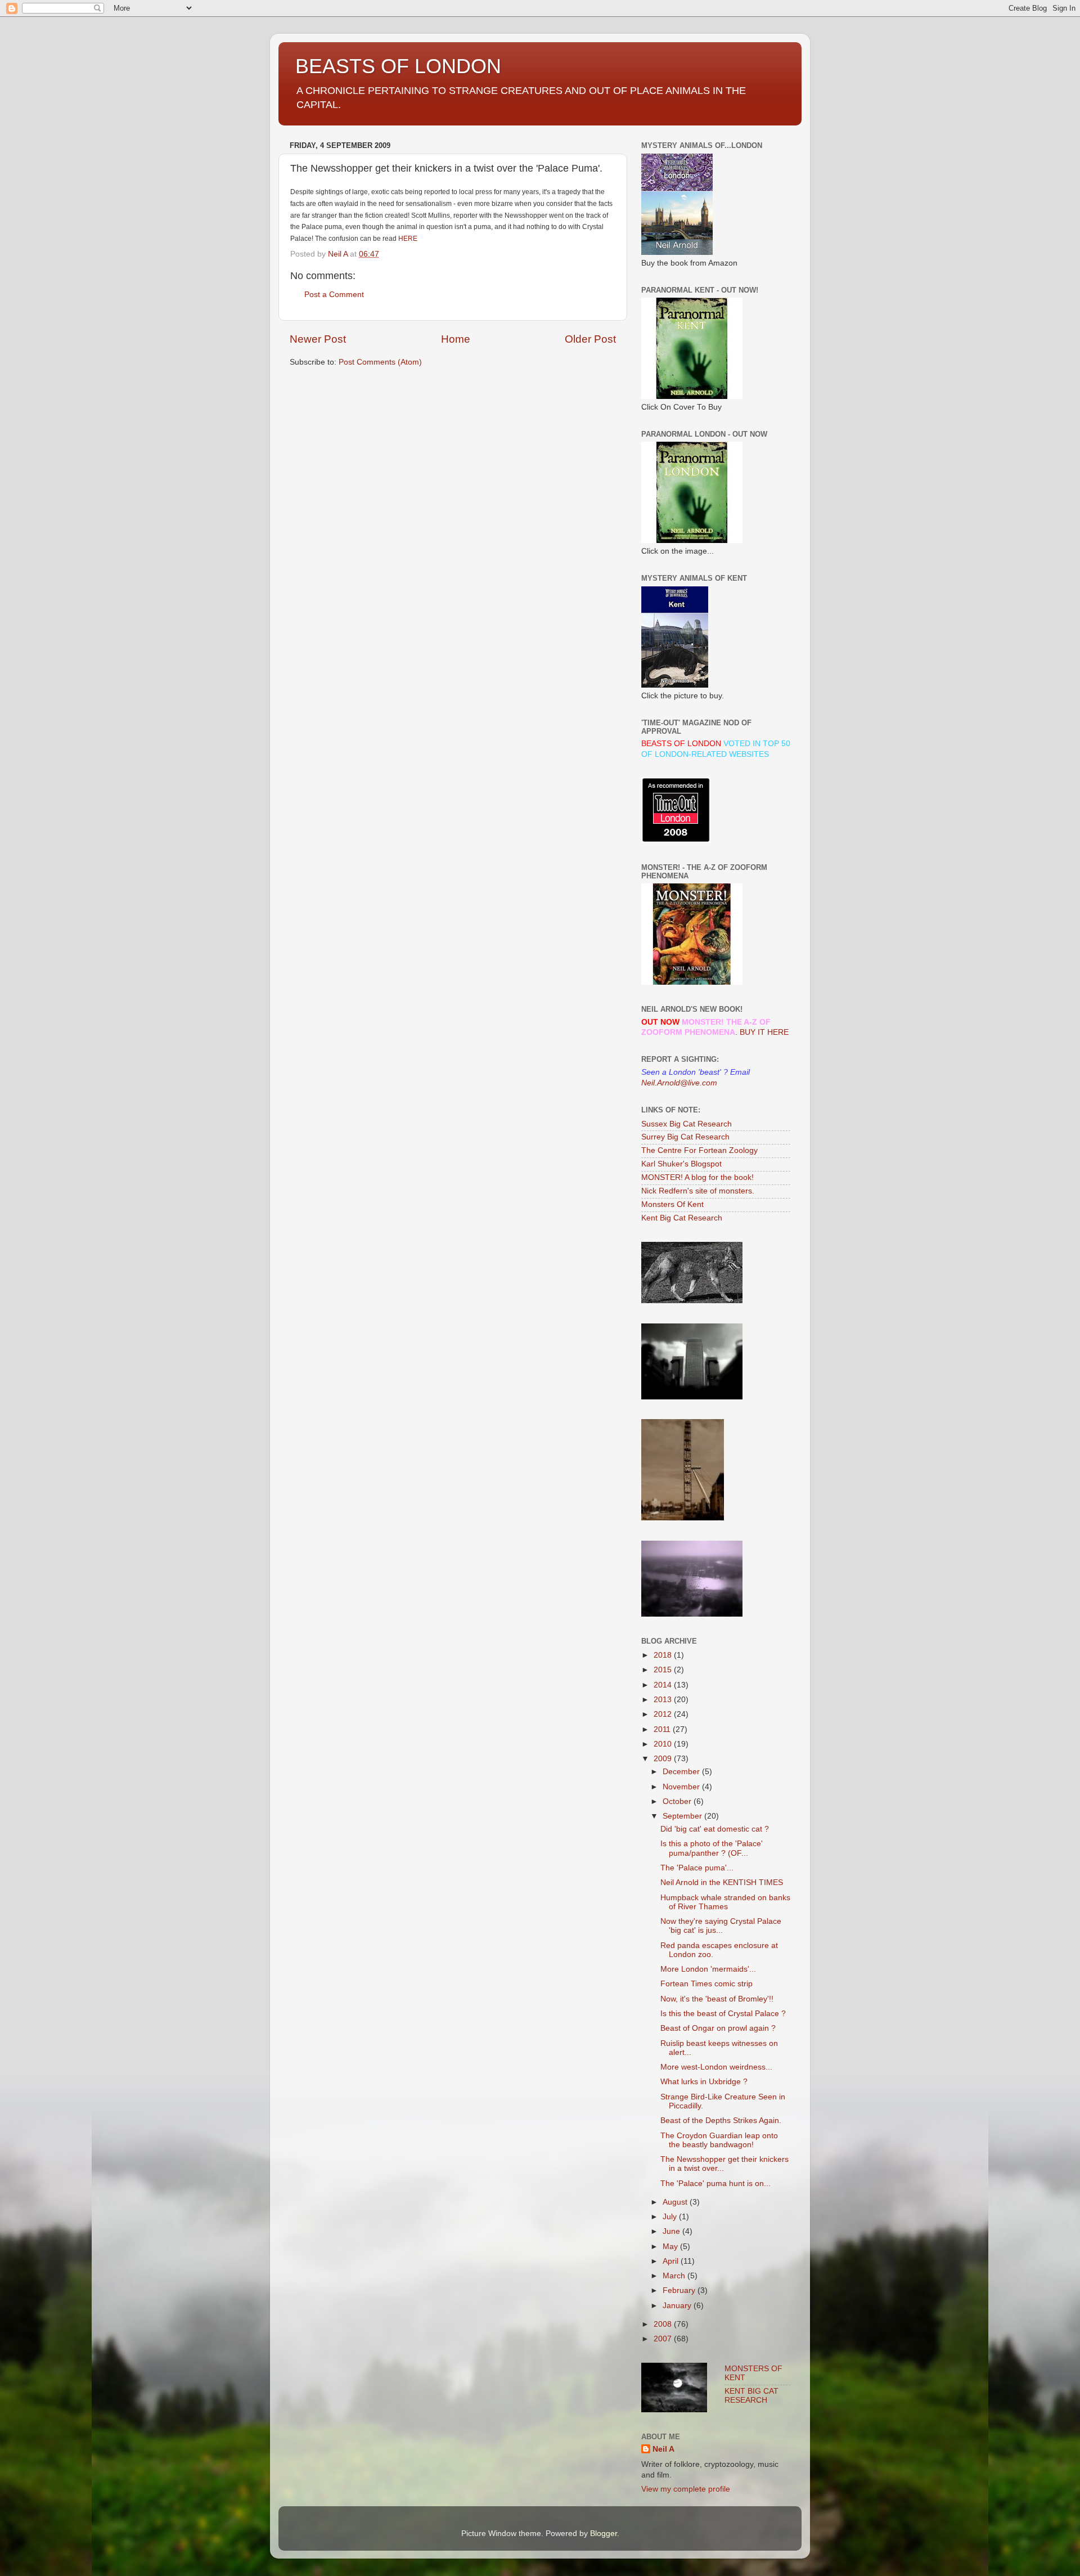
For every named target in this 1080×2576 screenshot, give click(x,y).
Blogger (604, 2534)
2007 (664, 2339)
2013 (664, 1700)
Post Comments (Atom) (380, 362)
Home (456, 339)
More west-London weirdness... (716, 2067)
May (671, 2247)
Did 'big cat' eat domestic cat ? (715, 1829)
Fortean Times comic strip (706, 1984)
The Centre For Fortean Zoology (699, 1150)
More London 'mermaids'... (708, 1969)
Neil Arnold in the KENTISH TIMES (722, 1882)
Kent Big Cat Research (682, 1218)
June (672, 2231)
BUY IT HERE (764, 1032)
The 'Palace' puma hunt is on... (715, 2184)
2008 (664, 2324)
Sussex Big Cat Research (687, 1124)
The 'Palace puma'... (697, 1868)
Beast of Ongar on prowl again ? (718, 2028)
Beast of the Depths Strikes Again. (721, 2121)
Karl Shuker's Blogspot (681, 1164)
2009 (664, 1759)
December (682, 1772)
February (680, 2290)
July (671, 2217)
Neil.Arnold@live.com (679, 1083)
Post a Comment (334, 295)
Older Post (590, 339)
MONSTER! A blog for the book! (697, 1177)
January (678, 2306)
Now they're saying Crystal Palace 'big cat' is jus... (721, 1926)
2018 (664, 1655)
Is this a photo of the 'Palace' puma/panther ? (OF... (712, 1848)
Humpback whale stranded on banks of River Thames (725, 1902)
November (682, 1787)
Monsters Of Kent (672, 1204)
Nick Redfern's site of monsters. (698, 1191)
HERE (408, 239)
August (676, 2202)
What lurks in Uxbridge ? (704, 2082)
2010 (664, 1744)
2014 (664, 1685)
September (683, 1816)
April (672, 2261)
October (678, 1801)
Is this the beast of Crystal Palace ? (723, 2014)
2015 (664, 1670)
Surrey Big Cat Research (685, 1137)
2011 (663, 1729)
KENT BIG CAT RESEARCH (751, 2396)
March (675, 2276)
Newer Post (318, 339)
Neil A (663, 2449)
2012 (664, 1714)
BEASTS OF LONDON (398, 66)
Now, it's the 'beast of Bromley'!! (717, 1999)
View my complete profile (686, 2489)
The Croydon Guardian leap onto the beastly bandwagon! (719, 2140)
